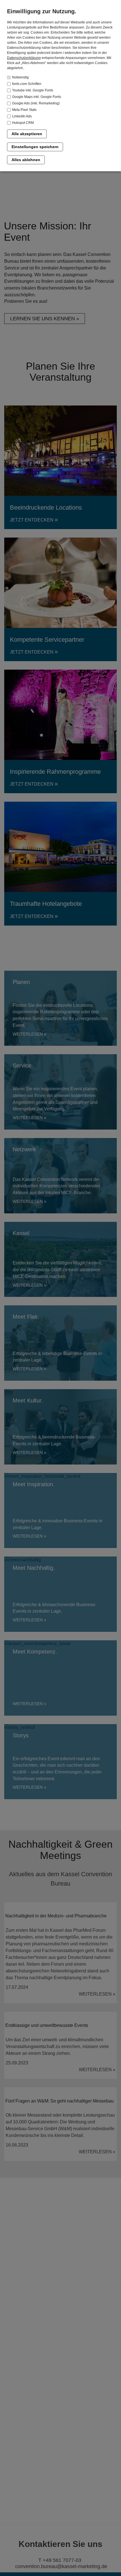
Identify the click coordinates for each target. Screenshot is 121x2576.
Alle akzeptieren (27, 134)
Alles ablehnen (26, 160)
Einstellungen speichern (35, 147)
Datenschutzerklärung (24, 58)
